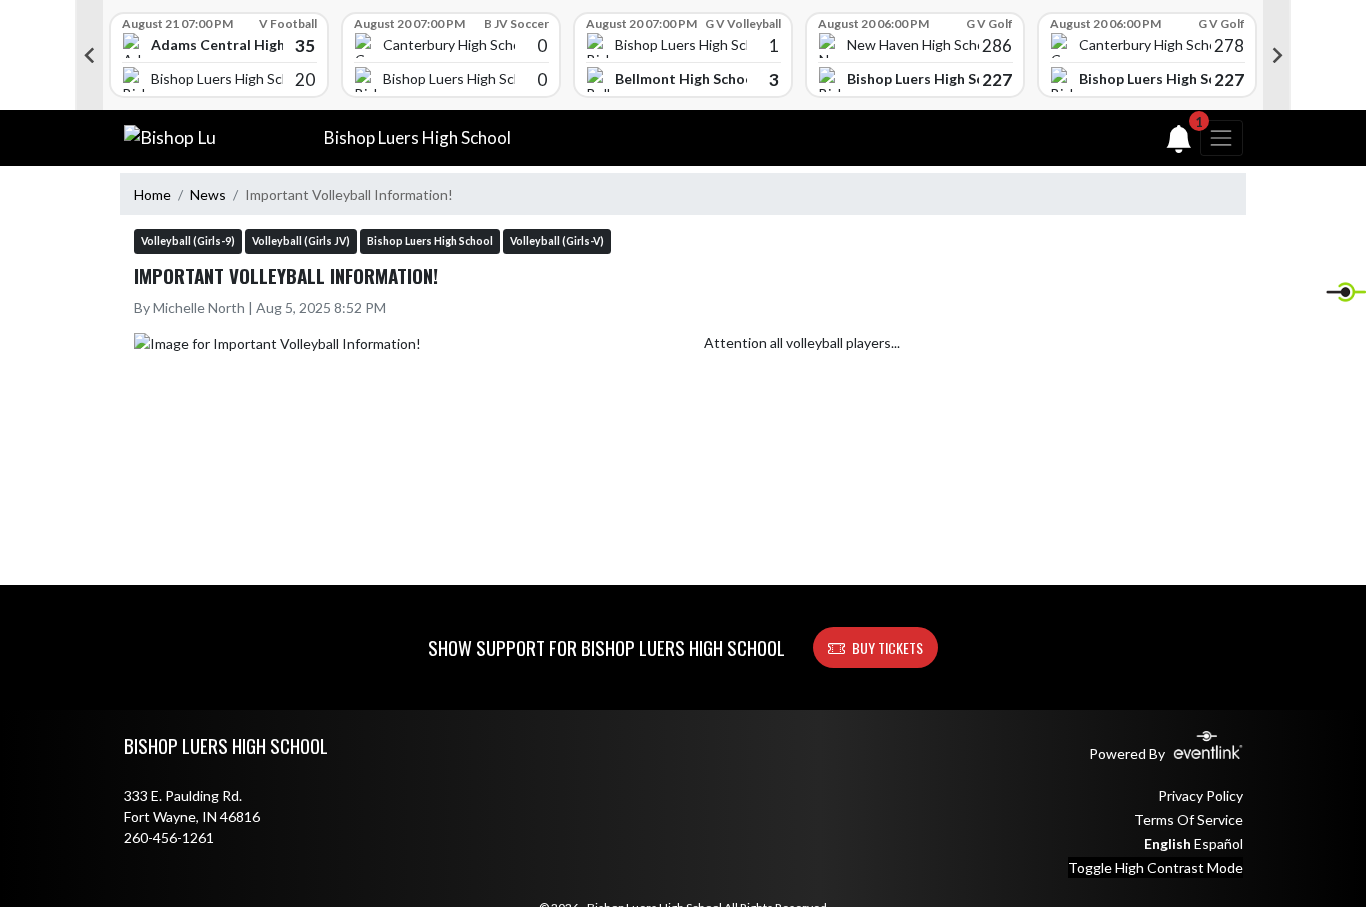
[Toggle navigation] (1221, 137)
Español (1218, 843)
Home (152, 194)
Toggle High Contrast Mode (1155, 867)
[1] (1179, 143)
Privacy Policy (1200, 795)
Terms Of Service (1188, 819)
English (1167, 843)
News (208, 194)
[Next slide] (1277, 55)
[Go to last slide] (89, 55)
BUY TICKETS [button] (887, 647)
